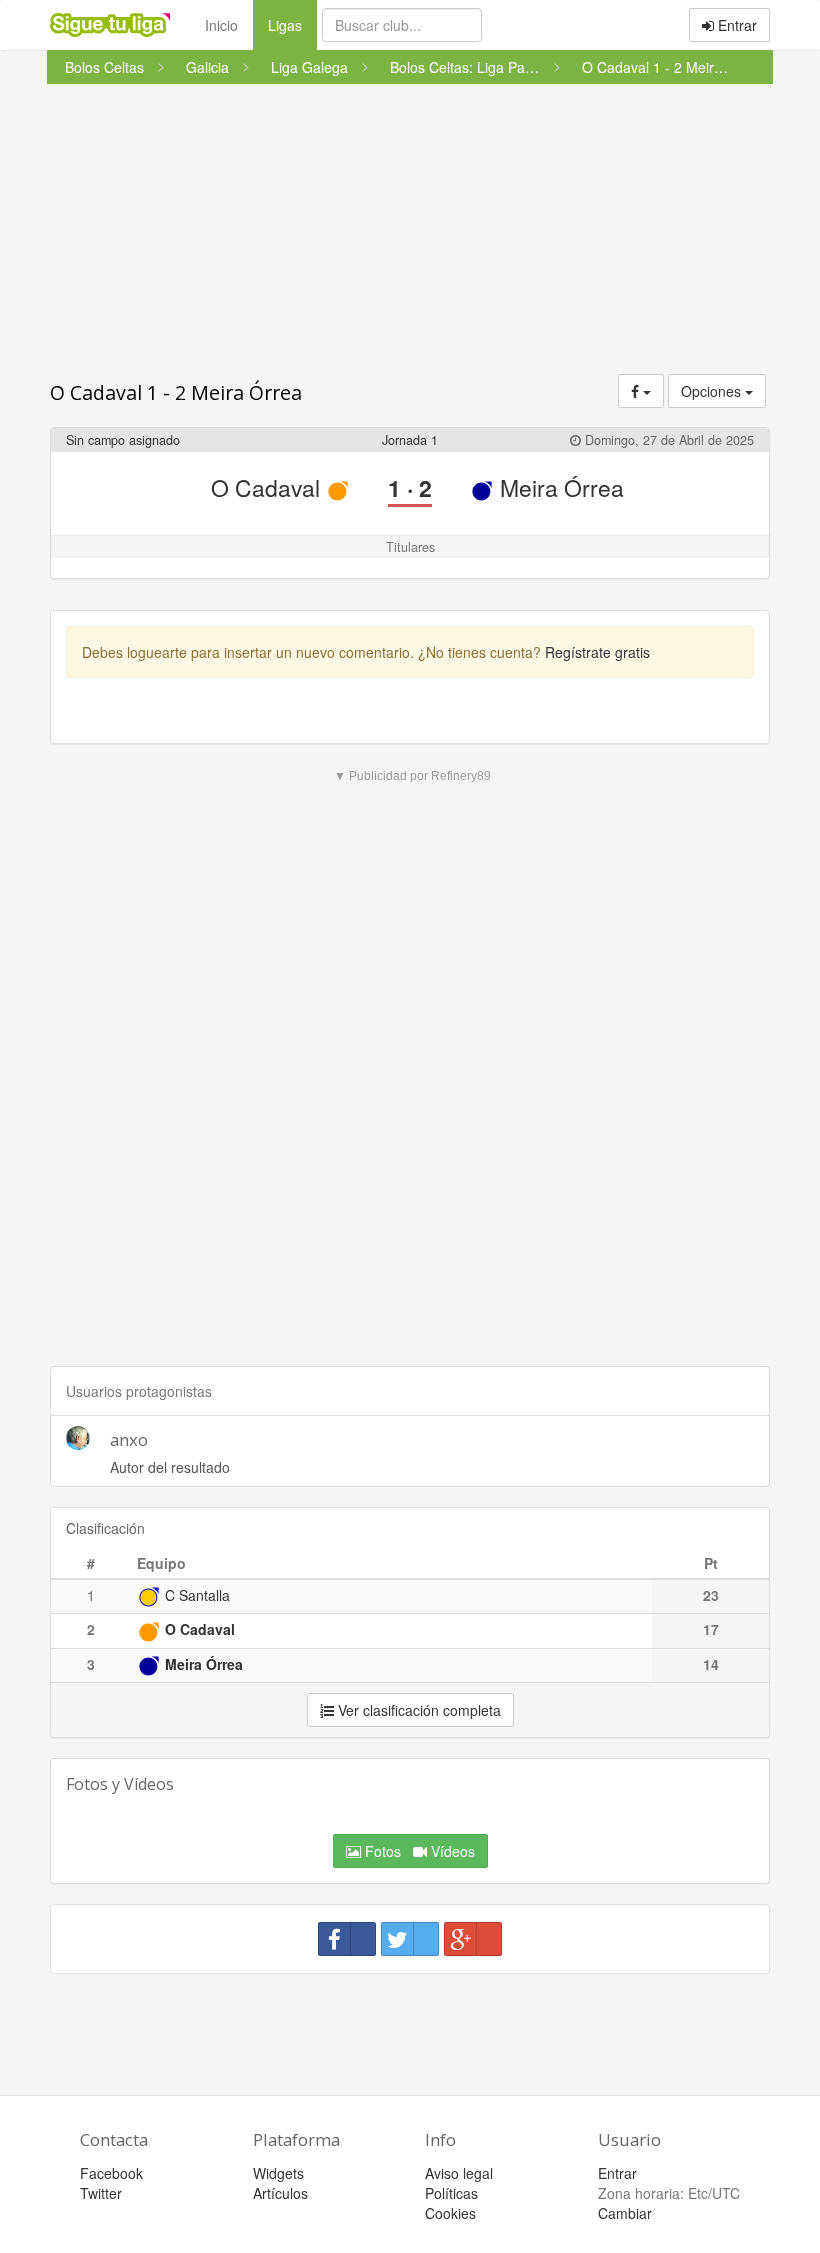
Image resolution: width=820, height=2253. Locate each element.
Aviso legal (459, 2173)
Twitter (101, 2193)
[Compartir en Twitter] (410, 1939)
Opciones (713, 391)
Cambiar (625, 2213)
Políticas (451, 2193)
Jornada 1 (410, 440)
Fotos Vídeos (418, 1851)
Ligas (292, 24)
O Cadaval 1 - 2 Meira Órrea (176, 392)
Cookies (450, 2213)
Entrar (735, 25)
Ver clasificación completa (417, 1710)
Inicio (221, 25)
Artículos (280, 2193)
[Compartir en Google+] (473, 1939)
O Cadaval (268, 487)
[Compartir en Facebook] (347, 1939)
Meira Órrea (559, 487)
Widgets (278, 2173)
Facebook (111, 2173)
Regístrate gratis (597, 652)
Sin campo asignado (123, 440)
